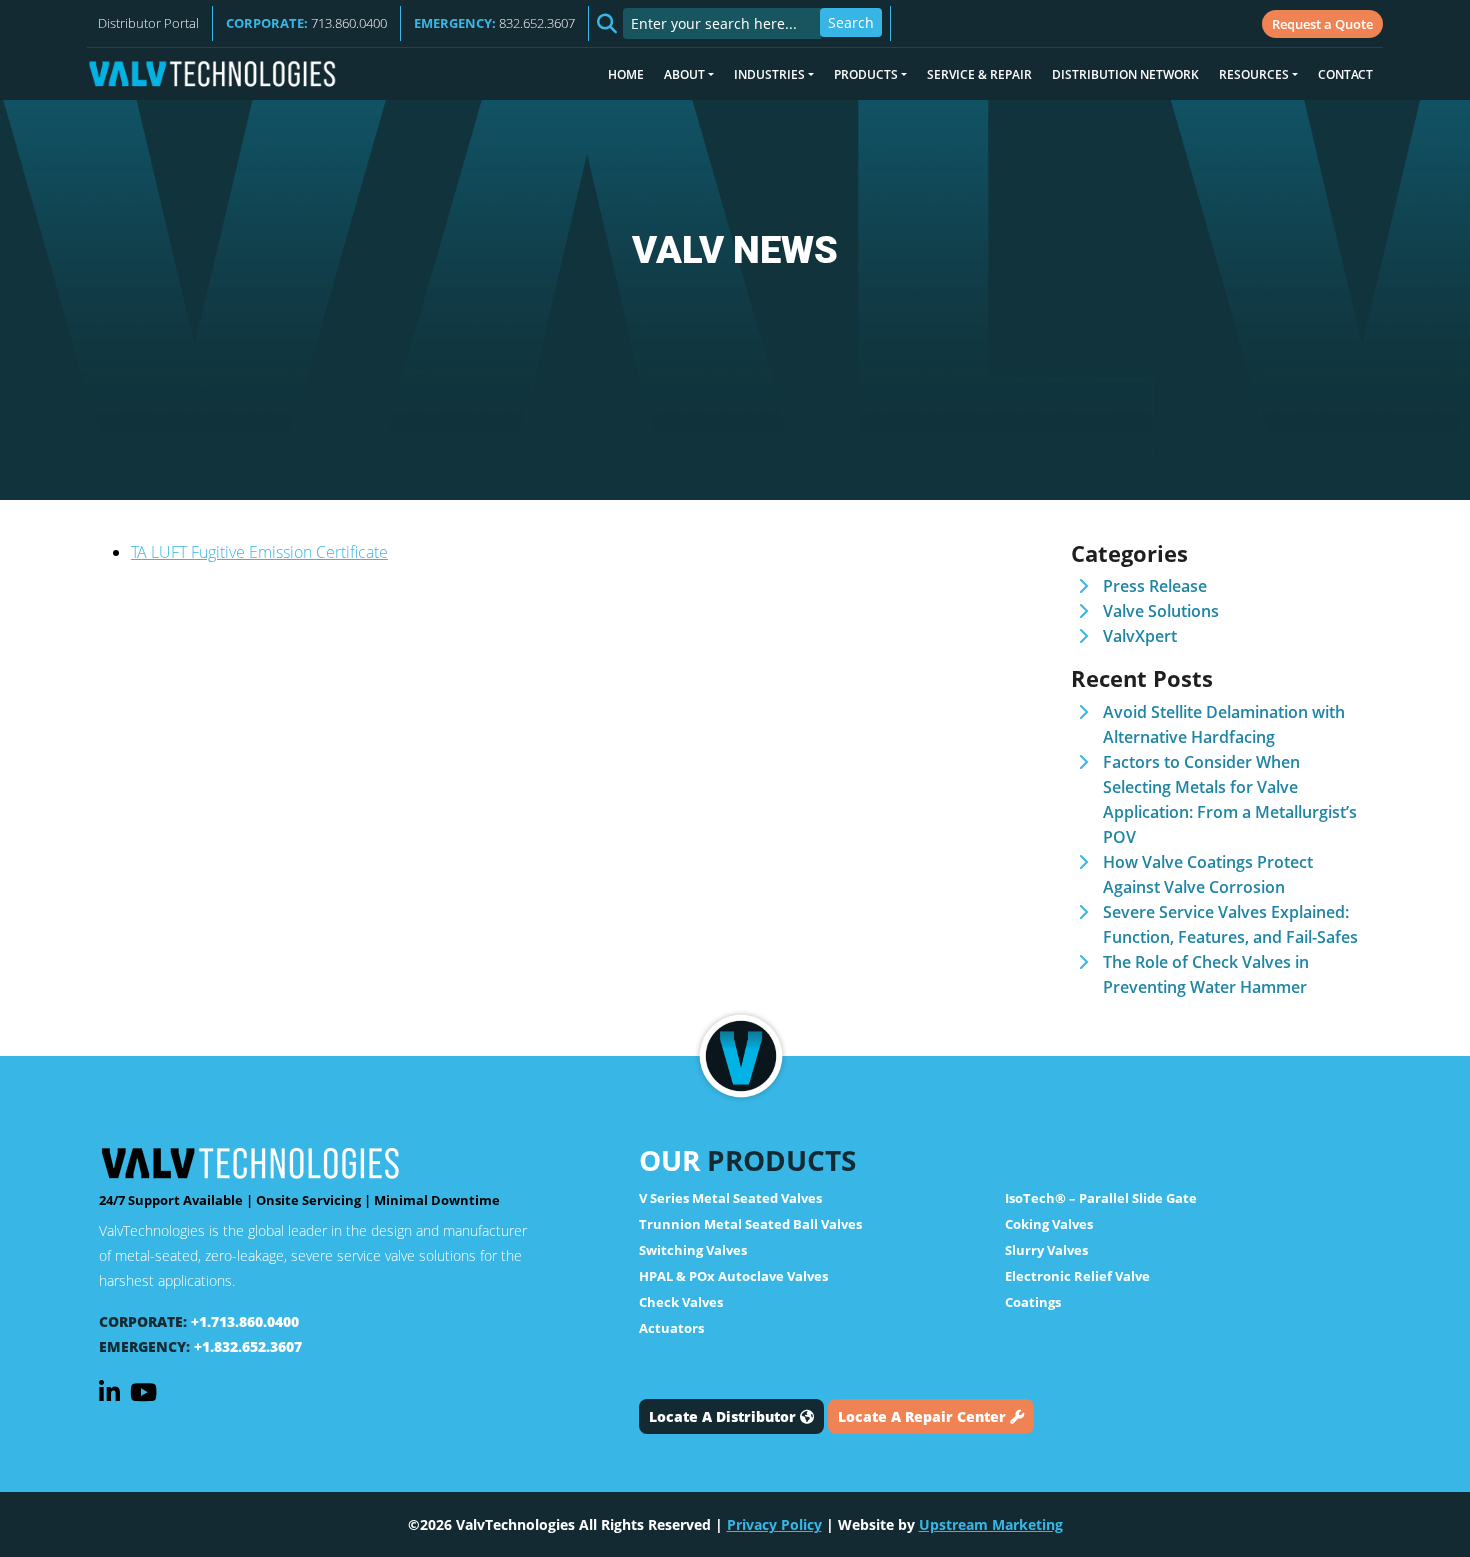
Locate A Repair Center (924, 1416)
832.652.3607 (494, 23)
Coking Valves (1049, 1224)
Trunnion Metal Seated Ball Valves (750, 1224)
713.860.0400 (306, 23)
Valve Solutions (1161, 611)
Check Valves (681, 1302)
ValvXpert (1140, 636)
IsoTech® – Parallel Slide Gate (1101, 1198)
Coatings (1033, 1302)
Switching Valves (693, 1250)
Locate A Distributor (724, 1416)
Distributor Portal (148, 23)
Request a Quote (1322, 24)
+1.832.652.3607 (248, 1346)
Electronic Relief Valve (1077, 1276)
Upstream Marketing (991, 1524)
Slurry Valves (1046, 1250)
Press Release (1155, 586)
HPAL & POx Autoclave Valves (733, 1276)
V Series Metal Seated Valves (730, 1198)
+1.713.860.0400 (245, 1321)
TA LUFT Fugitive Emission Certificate (259, 552)
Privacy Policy (774, 1524)
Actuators (671, 1328)
